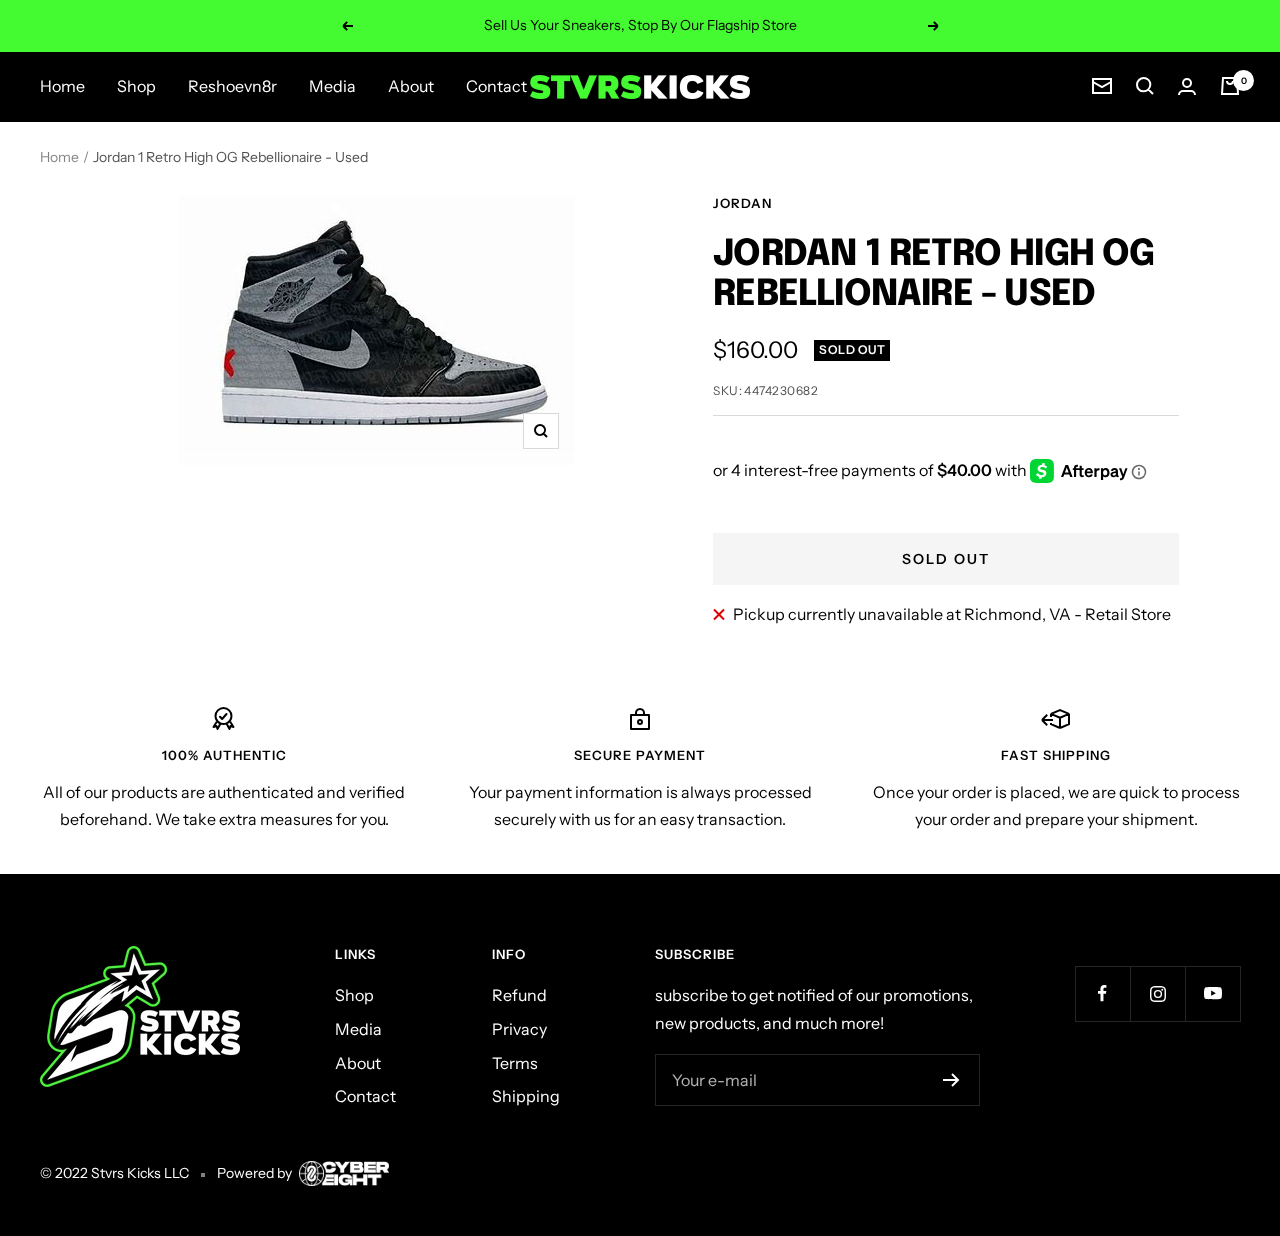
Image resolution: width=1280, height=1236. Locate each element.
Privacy (519, 1029)
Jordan (742, 203)
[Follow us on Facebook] (1102, 993)
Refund (519, 995)
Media (332, 86)
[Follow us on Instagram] (1157, 993)
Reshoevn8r (232, 86)
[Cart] (1230, 86)
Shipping (526, 1096)
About (411, 86)
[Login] (1187, 86)
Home (62, 86)
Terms (515, 1063)
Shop (136, 86)
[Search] (1145, 86)
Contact (496, 86)
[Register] (951, 1080)
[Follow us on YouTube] (1212, 993)
